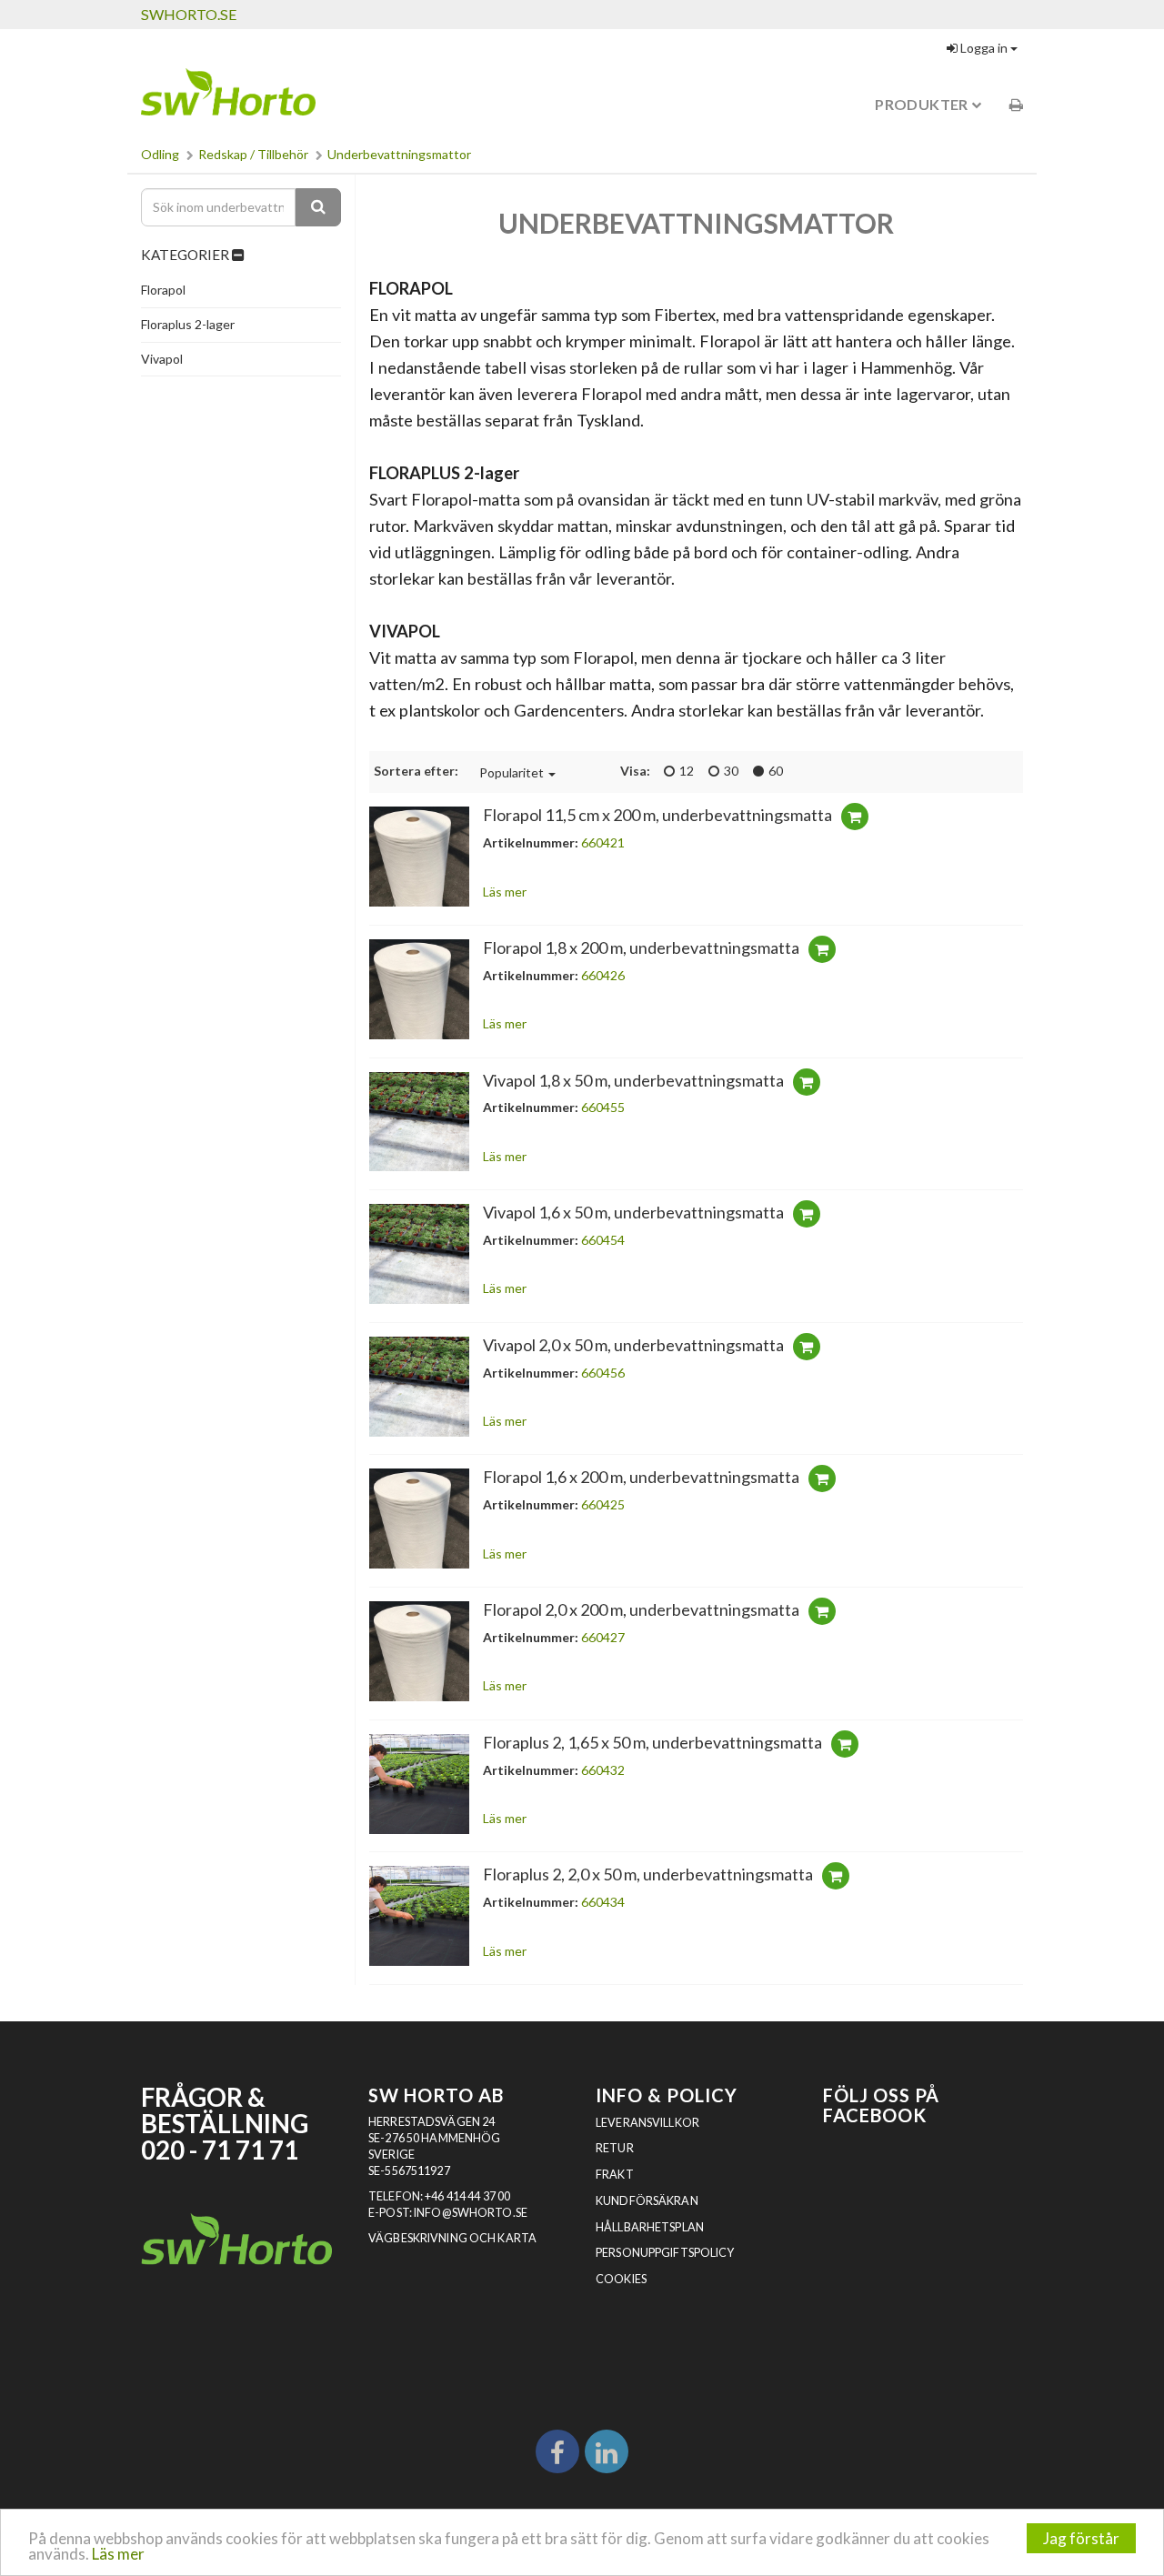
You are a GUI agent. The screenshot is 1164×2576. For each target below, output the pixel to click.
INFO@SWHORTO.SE (471, 2213)
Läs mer (118, 2554)
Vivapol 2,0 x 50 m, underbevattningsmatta (633, 1345)
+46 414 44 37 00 (467, 2196)
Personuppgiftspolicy (665, 2253)
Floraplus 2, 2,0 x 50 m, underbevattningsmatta (648, 1874)
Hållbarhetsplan (650, 2227)
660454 (603, 1240)
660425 (603, 1504)
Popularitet (512, 772)
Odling (160, 154)
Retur (615, 2148)
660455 (603, 1107)
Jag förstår (1081, 2538)
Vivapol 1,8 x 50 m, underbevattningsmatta (633, 1080)
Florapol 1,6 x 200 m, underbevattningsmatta (641, 1477)
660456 (603, 1373)
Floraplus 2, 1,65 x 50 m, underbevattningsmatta (652, 1742)
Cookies (621, 2279)
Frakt (615, 2175)
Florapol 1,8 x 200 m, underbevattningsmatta (641, 947)
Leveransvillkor (647, 2123)
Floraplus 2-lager (188, 324)
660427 (603, 1637)
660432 (603, 1770)
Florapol (163, 290)
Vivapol (162, 359)
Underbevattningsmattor (399, 154)
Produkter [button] (923, 104)
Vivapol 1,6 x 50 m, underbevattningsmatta (633, 1212)
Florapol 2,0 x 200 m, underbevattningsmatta (641, 1609)
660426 (603, 975)
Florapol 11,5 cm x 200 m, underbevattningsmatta (657, 815)
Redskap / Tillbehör (253, 154)
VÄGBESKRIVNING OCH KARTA (452, 2238)
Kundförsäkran (647, 2201)
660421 (603, 842)
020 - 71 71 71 (220, 2150)
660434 (603, 1902)
